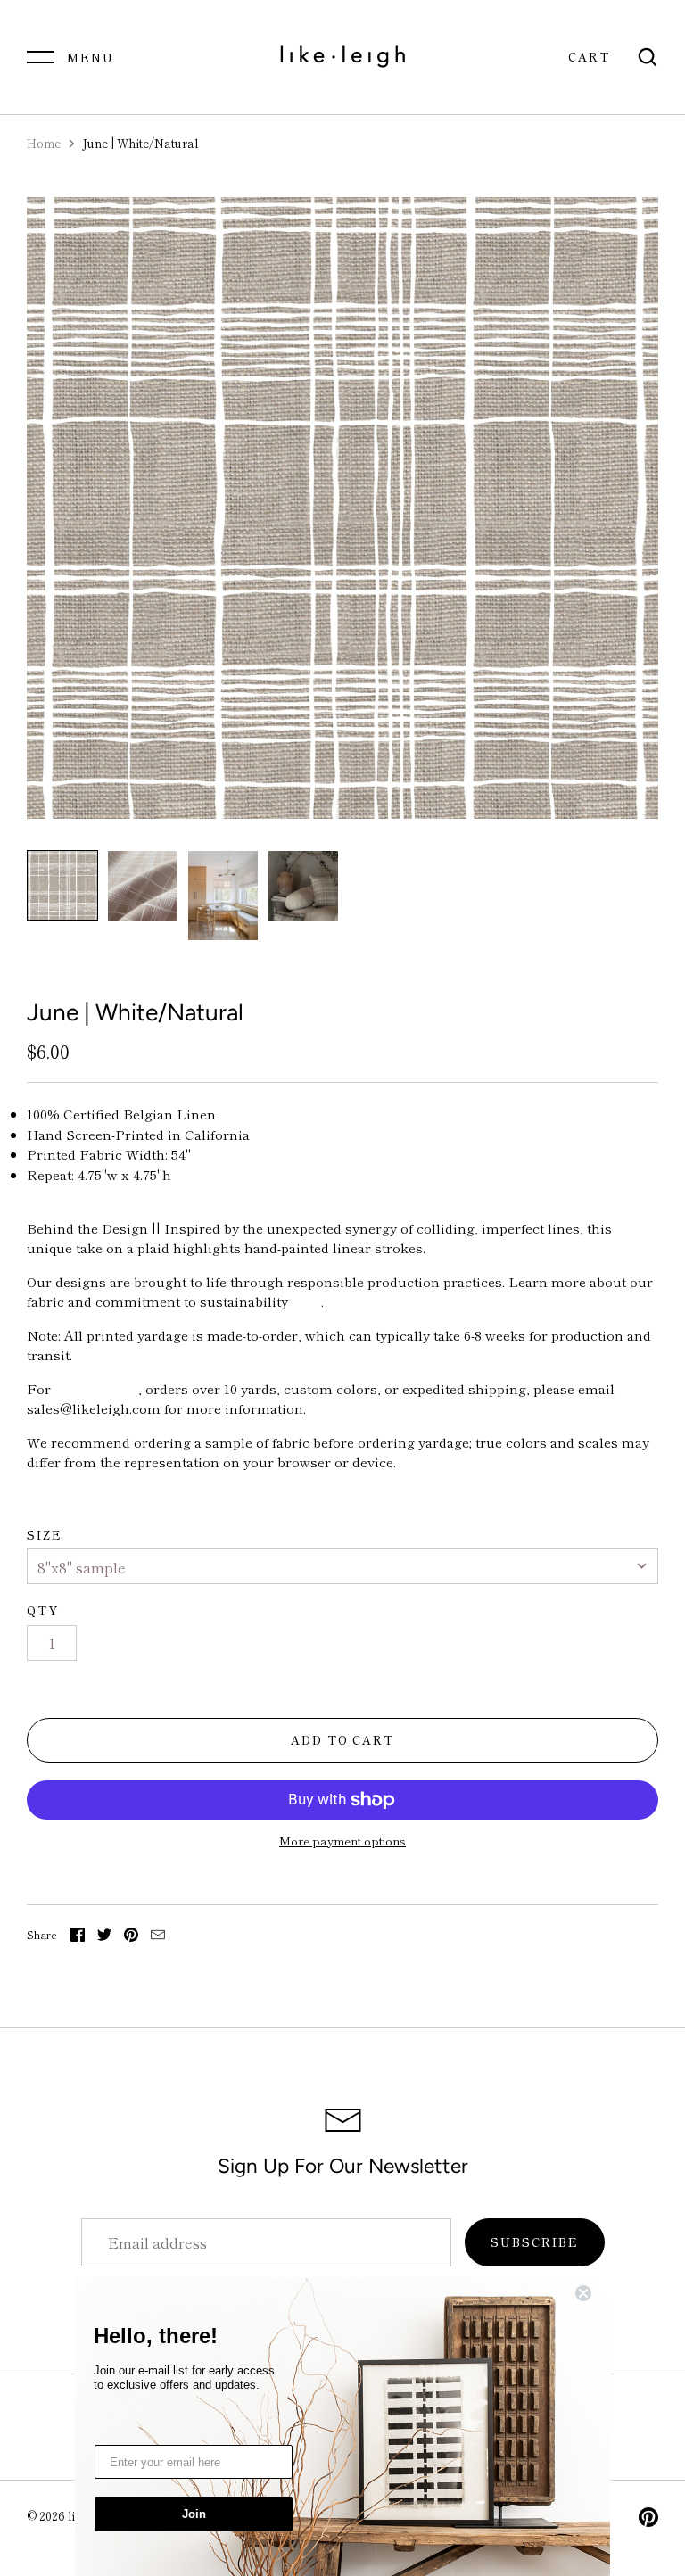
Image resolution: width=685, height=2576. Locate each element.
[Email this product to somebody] (158, 1937)
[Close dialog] (594, 2293)
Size (45, 1535)
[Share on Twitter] (104, 1937)
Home (44, 143)
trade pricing (96, 1388)
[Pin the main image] (131, 1937)
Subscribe (535, 2242)
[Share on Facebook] (78, 1937)
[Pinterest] (648, 2520)
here (306, 1301)
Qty (43, 1610)
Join (194, 2514)
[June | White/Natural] (62, 885)
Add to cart (343, 1740)
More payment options (342, 1841)
